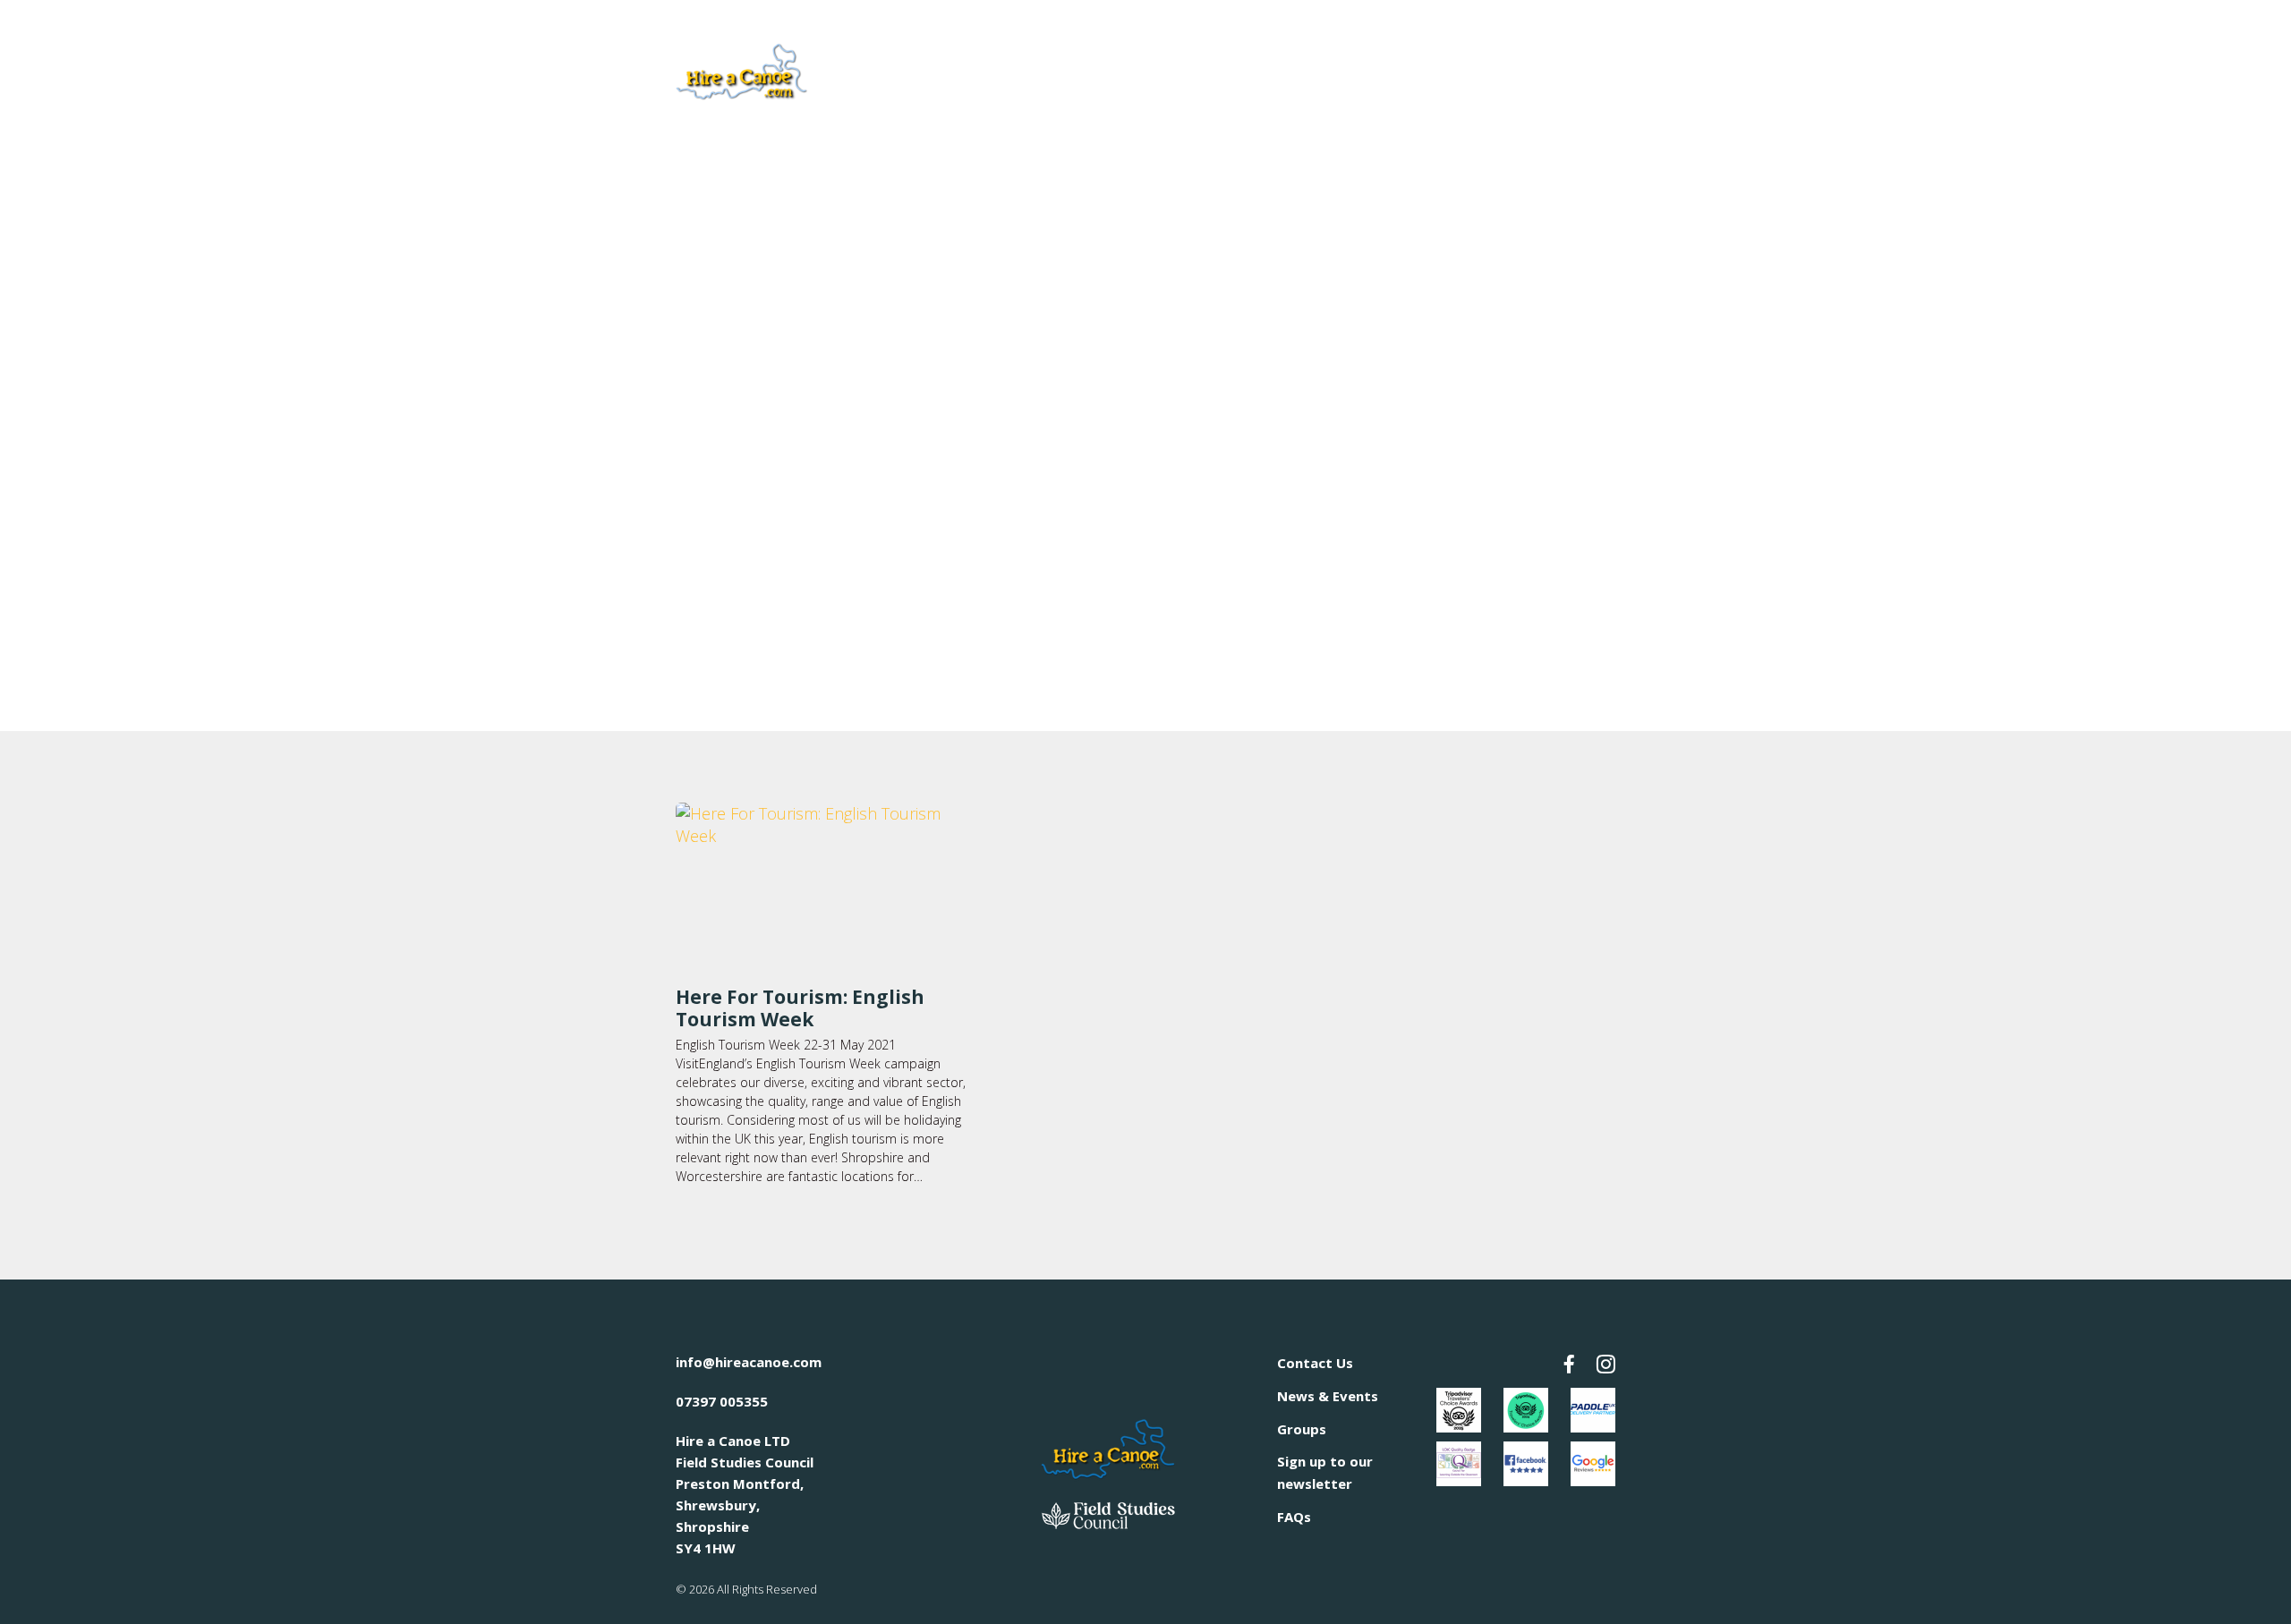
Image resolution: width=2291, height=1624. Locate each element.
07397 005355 (722, 1401)
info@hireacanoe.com (749, 1362)
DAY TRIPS (1238, 70)
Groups (1302, 1429)
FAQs (1294, 1517)
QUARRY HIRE (1117, 70)
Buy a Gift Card (1549, 68)
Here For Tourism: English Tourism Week (800, 1008)
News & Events (1328, 1396)
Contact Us (1315, 1363)
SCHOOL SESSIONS (1378, 70)
